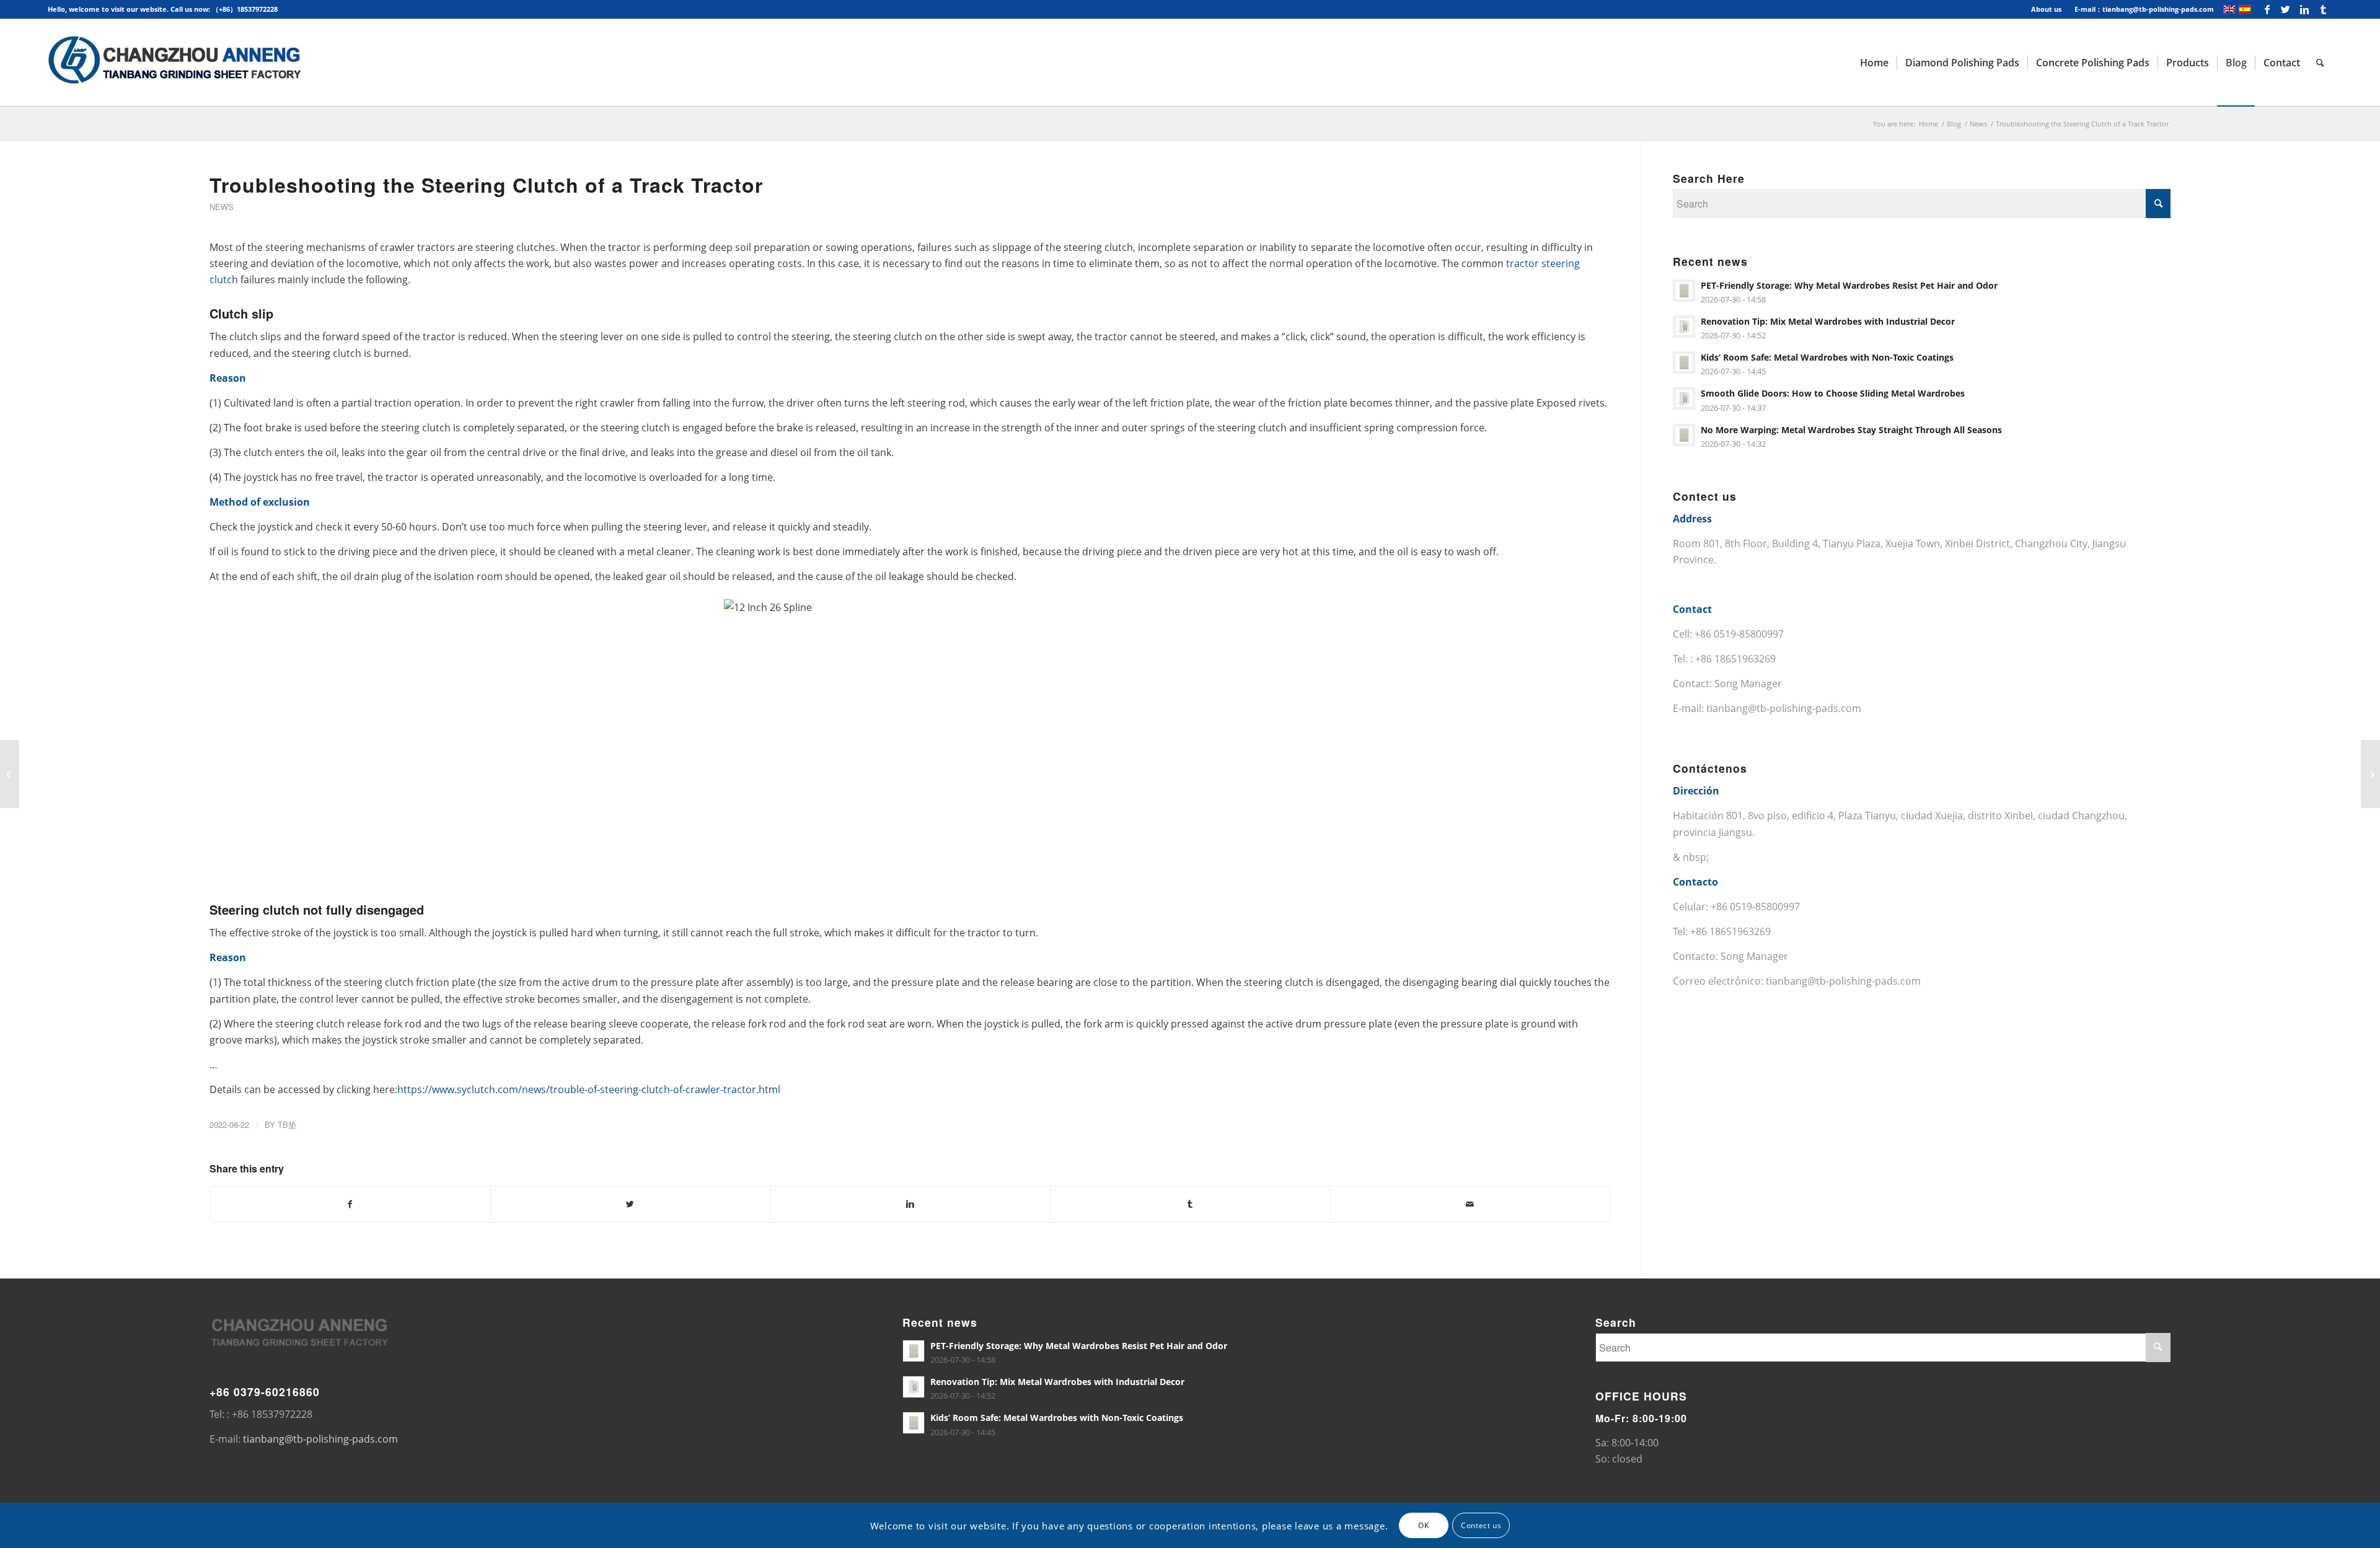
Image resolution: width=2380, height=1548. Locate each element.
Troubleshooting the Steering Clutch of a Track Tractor (486, 185)
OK (1423, 1525)
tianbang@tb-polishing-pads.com (1784, 708)
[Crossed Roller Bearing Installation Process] (2370, 774)
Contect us (1481, 1525)
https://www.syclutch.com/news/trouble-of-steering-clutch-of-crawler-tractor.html (589, 1089)
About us (2046, 9)
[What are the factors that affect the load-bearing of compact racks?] (10, 774)
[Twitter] (2285, 9)
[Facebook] (2267, 9)
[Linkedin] (2304, 9)
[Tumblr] (2323, 9)
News (1978, 124)
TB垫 (287, 1124)
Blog (1954, 124)
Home (1928, 124)
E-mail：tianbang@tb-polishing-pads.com (2144, 9)
